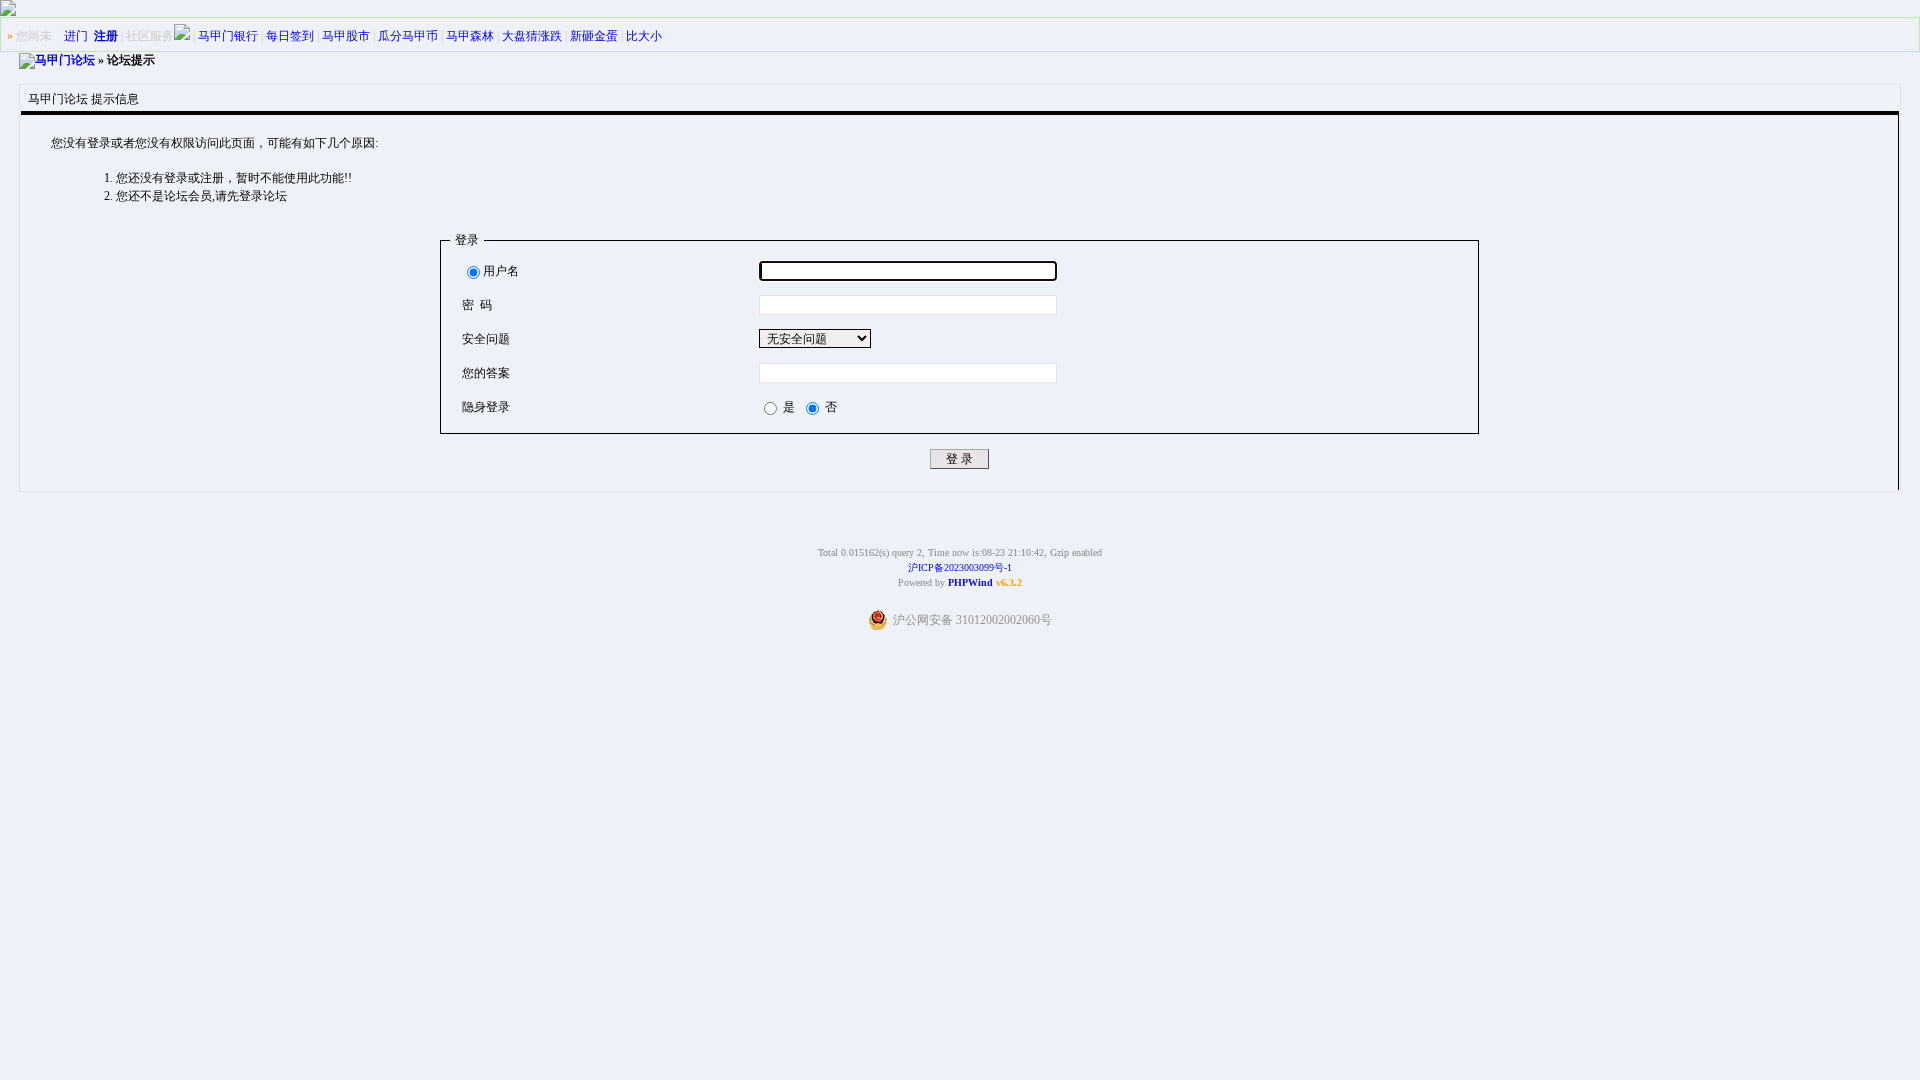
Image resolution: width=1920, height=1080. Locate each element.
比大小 (644, 36)
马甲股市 (346, 36)
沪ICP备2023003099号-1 (960, 567)
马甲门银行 (228, 36)
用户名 (501, 271)
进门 (76, 36)
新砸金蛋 (594, 36)
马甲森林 (470, 36)
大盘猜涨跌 (532, 36)
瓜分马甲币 (408, 36)
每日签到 (290, 36)
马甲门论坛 (65, 60)
